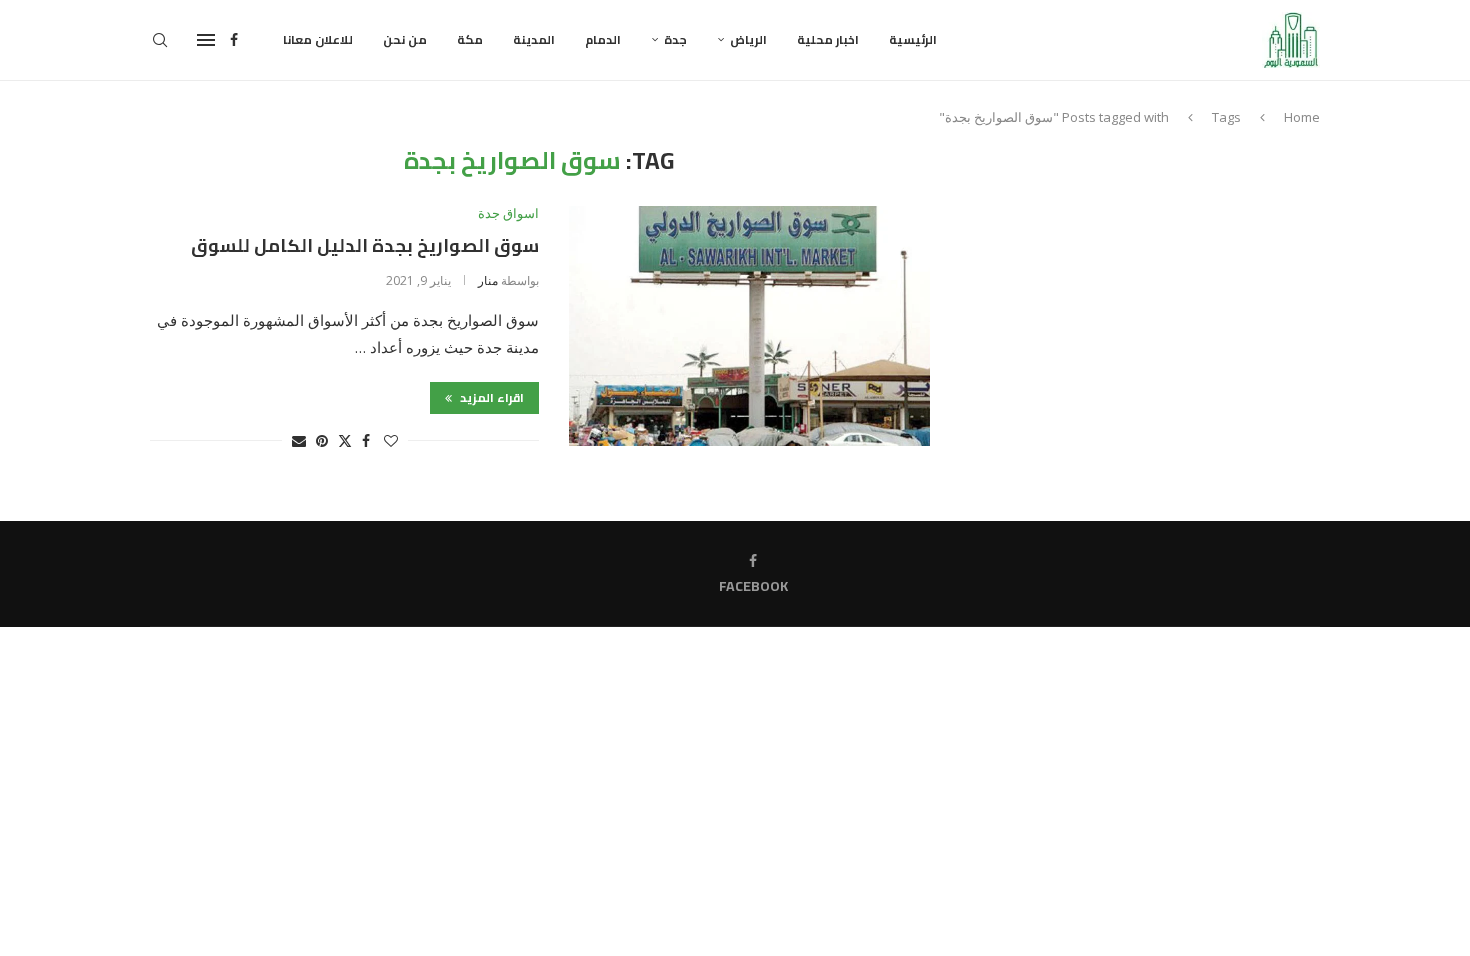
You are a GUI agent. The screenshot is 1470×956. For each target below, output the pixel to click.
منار (488, 280)
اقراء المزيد (490, 397)
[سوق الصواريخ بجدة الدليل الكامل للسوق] (749, 326)
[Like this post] (391, 440)
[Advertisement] (1150, 287)
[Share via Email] (299, 440)
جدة (675, 39)
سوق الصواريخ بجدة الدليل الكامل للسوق (365, 245)
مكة (470, 39)
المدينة (534, 39)
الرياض (748, 39)
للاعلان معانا (318, 39)
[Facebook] (234, 40)
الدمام (603, 39)
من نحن (405, 39)
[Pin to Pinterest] (322, 440)
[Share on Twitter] (345, 440)
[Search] (160, 40)
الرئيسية (913, 39)
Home (1302, 117)
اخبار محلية (828, 39)
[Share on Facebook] (366, 440)
